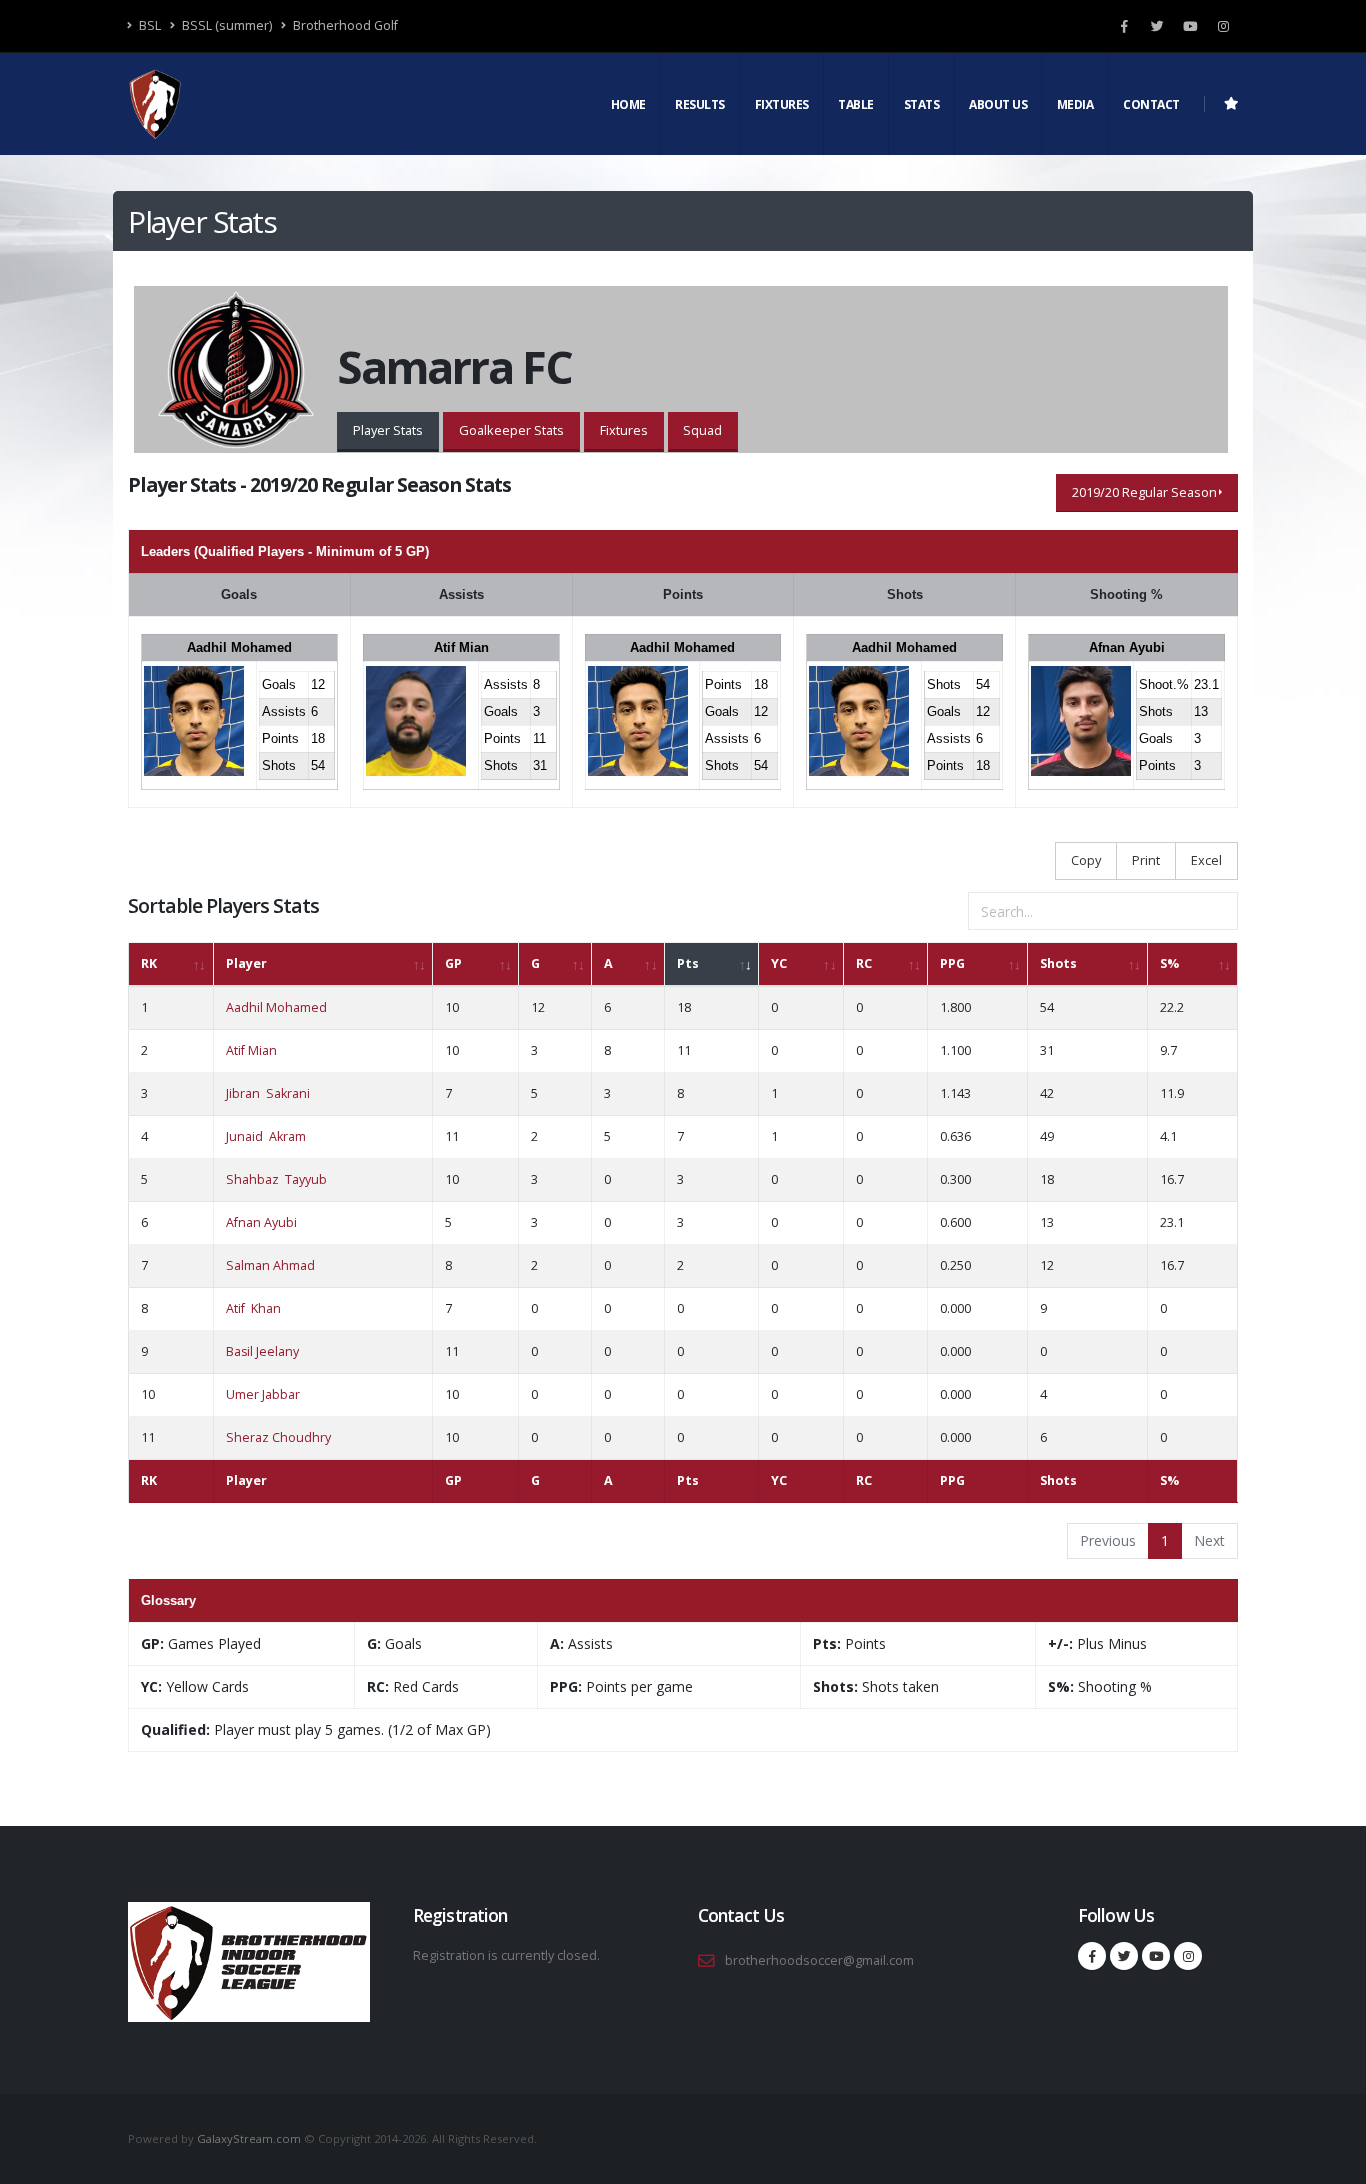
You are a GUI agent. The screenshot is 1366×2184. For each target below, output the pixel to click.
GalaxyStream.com (250, 2138)
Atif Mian (461, 647)
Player (246, 963)
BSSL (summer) (225, 25)
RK (149, 963)
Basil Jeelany (262, 1351)
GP (453, 963)
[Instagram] (1223, 26)
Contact (1151, 104)
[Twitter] (1157, 26)
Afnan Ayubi (1127, 647)
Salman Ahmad (270, 1265)
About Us (998, 104)
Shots (1058, 963)
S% (1169, 963)
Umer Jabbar (263, 1394)
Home (628, 104)
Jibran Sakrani (268, 1093)
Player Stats (388, 430)
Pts (688, 963)
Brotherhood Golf (344, 25)
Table (856, 104)
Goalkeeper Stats (511, 430)
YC (779, 963)
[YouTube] (1190, 26)
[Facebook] (1124, 26)
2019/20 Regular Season (1144, 492)
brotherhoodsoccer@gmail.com (819, 1960)
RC (864, 963)
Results (700, 104)
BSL (148, 25)
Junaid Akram (266, 1136)
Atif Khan (253, 1308)
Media (1075, 104)
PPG (952, 963)
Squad (702, 430)
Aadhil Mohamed (239, 647)
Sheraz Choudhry (278, 1437)
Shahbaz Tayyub (276, 1179)
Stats (922, 104)
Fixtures (782, 104)
